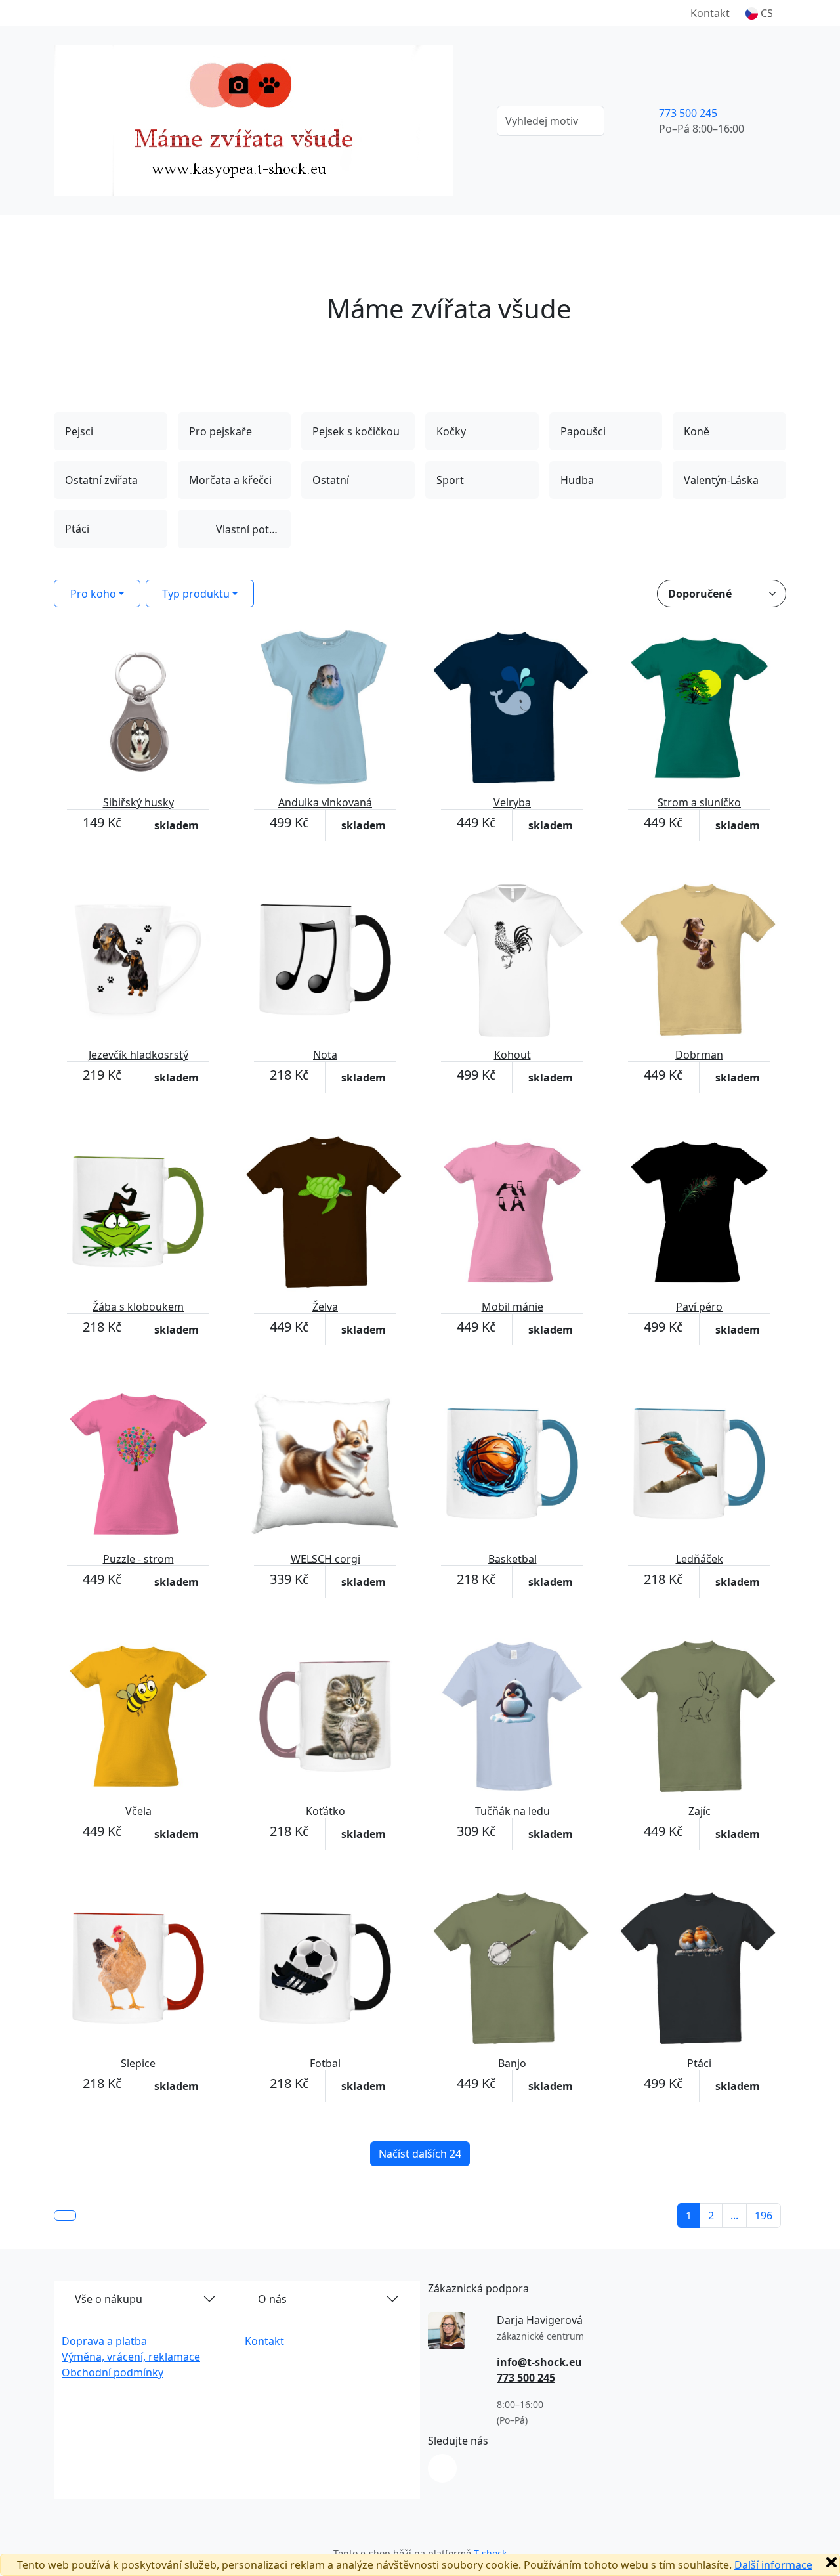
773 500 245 (688, 113)
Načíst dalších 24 (420, 2154)
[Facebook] (442, 2468)
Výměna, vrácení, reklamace (131, 2357)
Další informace (773, 2565)
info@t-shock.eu (539, 2362)
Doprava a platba (104, 2341)
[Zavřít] (831, 2562)
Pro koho (93, 594)
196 (764, 2216)
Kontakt (710, 13)
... (734, 2216)
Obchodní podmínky (113, 2372)
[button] (759, 13)
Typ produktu (196, 594)
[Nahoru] (65, 2216)
